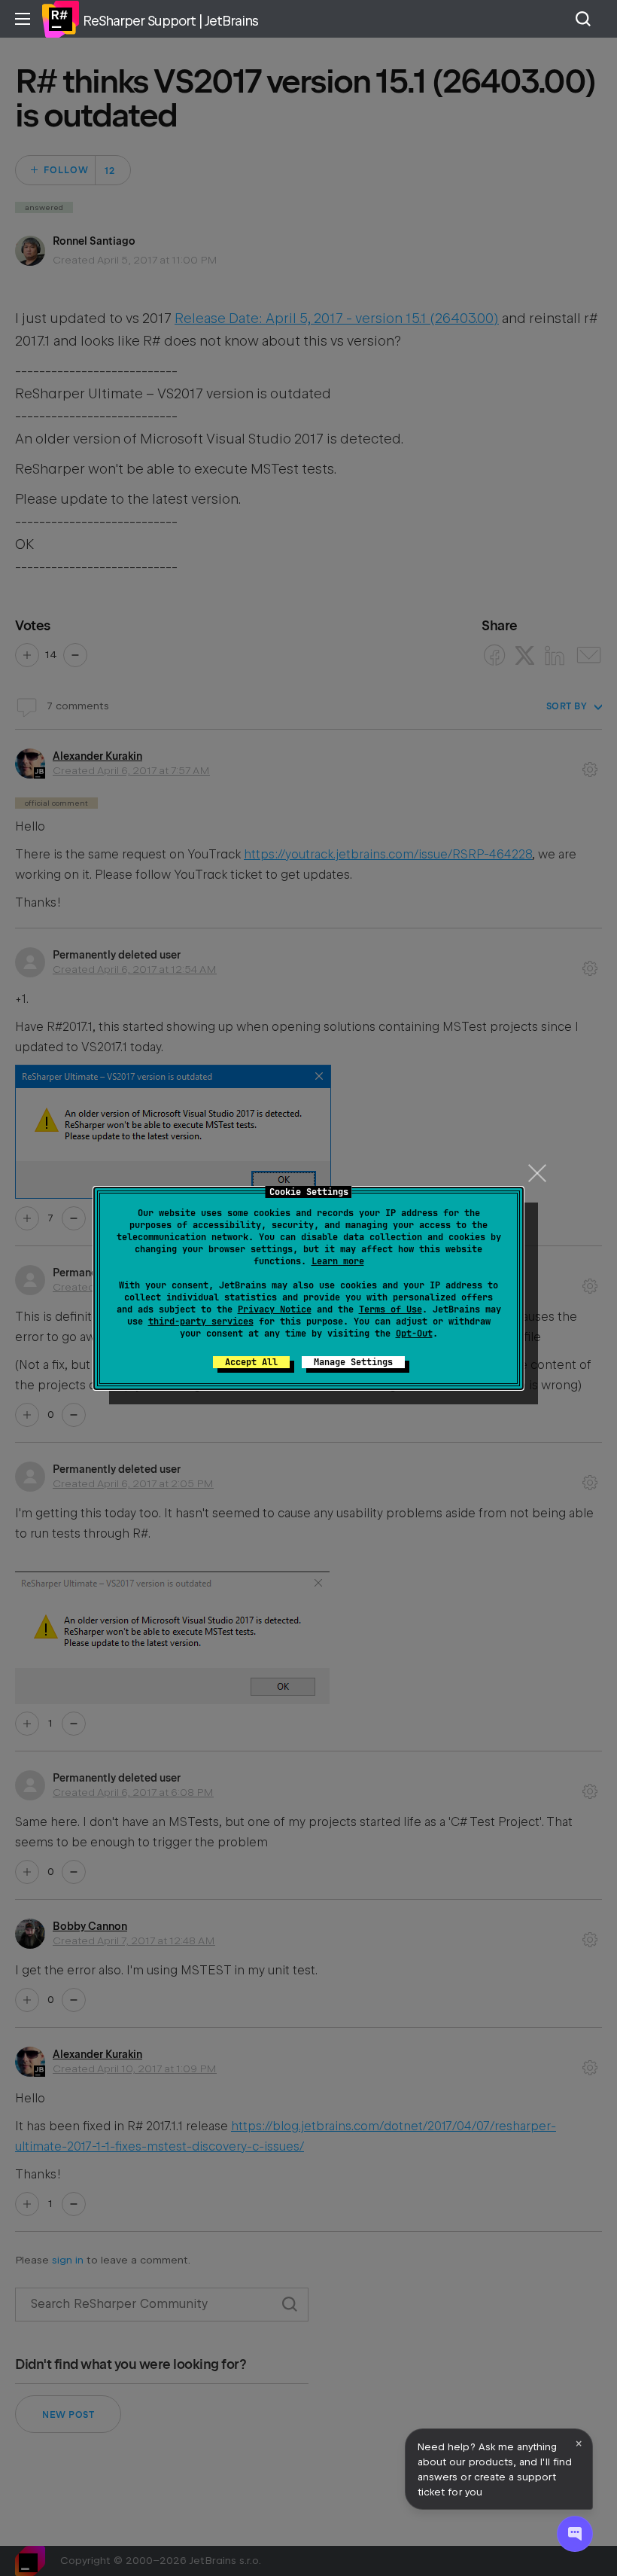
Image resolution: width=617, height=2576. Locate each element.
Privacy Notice (275, 1309)
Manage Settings (353, 1362)
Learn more (338, 1261)
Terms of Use (391, 1309)
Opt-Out (414, 1334)
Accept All (251, 1362)
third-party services (201, 1322)
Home (60, 19)
